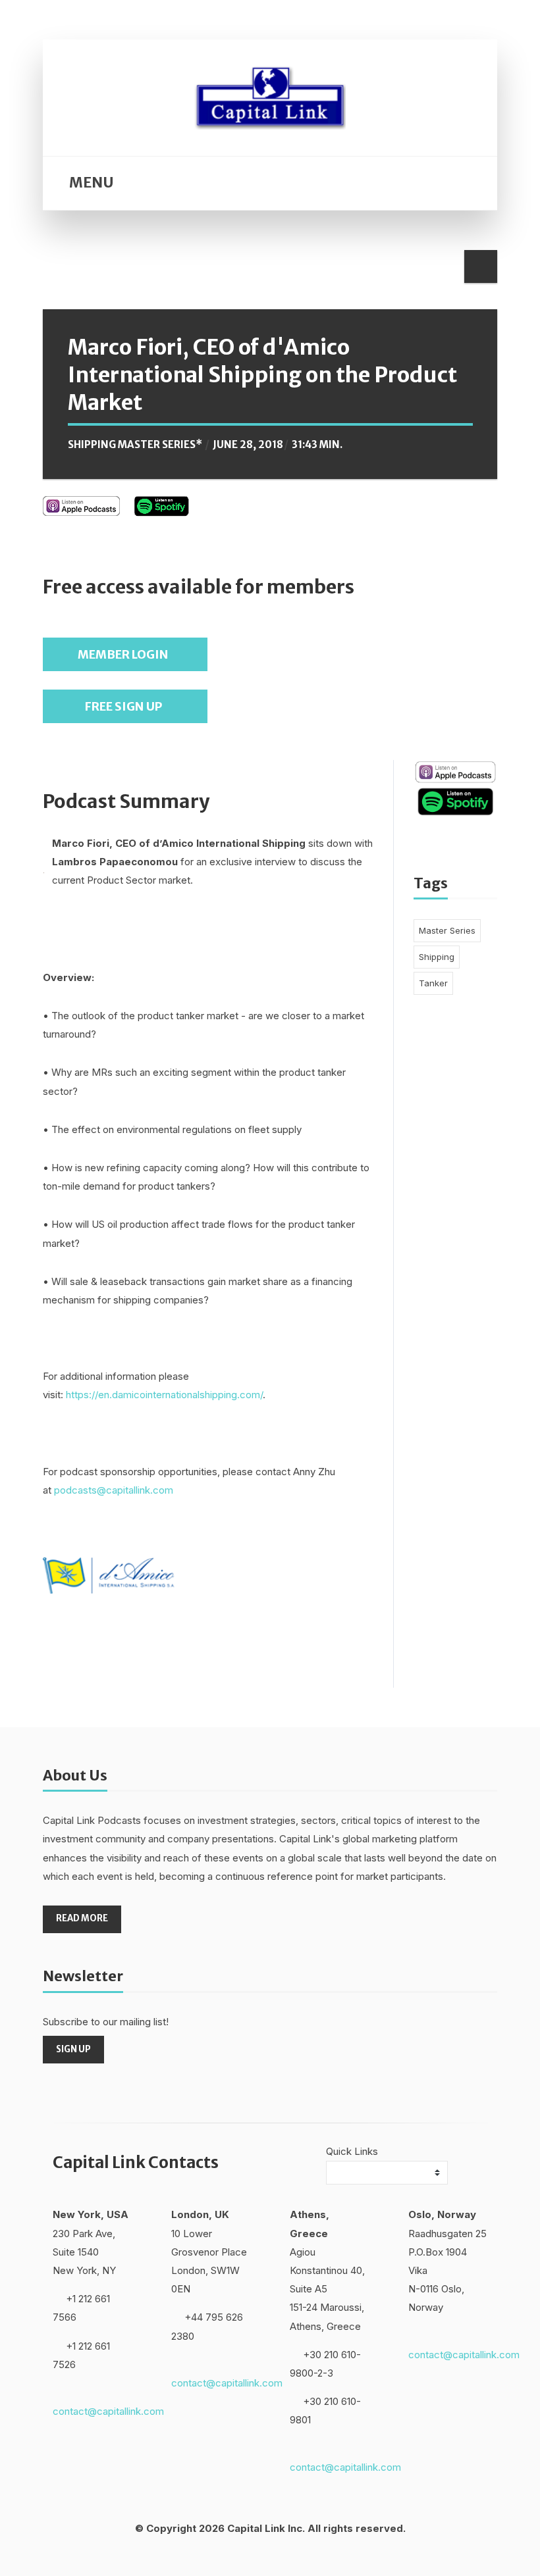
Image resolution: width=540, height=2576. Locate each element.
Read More (82, 1918)
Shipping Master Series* (135, 444)
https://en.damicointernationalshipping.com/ (164, 1395)
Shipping (437, 957)
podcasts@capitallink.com (114, 1490)
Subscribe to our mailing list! (106, 2022)
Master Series (447, 930)
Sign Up (73, 2049)
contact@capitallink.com (108, 2411)
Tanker (433, 983)
